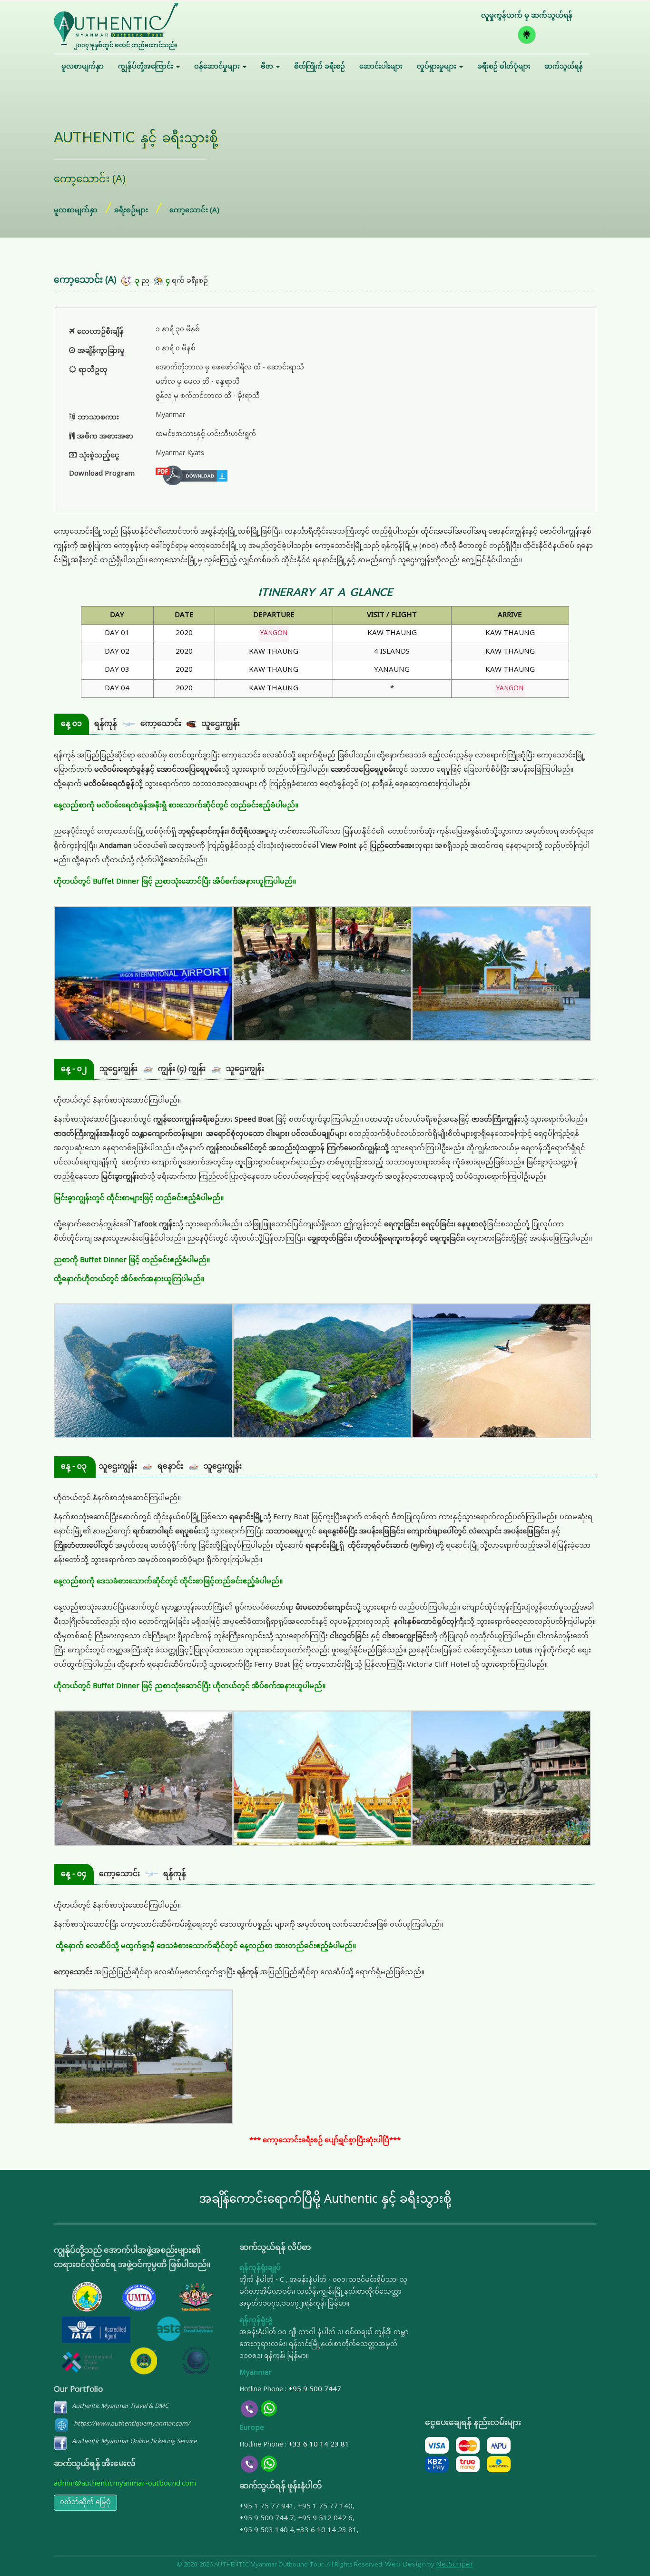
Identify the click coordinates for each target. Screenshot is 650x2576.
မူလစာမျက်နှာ (83, 67)
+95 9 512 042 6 (325, 2519)
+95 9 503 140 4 (267, 2531)
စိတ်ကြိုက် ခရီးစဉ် (320, 67)
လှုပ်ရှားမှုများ (438, 67)
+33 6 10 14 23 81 (319, 2445)
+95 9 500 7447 (315, 2390)
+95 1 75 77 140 (325, 2507)
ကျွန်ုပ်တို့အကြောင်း (147, 67)
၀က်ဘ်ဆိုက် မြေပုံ (85, 2502)
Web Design (405, 2565)
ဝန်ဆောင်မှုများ (218, 67)
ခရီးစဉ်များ (131, 211)
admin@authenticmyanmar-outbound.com (125, 2484)
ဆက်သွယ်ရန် (564, 67)
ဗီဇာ (268, 67)
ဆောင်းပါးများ (381, 67)
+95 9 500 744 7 (267, 2519)
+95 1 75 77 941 (267, 2507)
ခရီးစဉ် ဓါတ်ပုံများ (504, 67)
